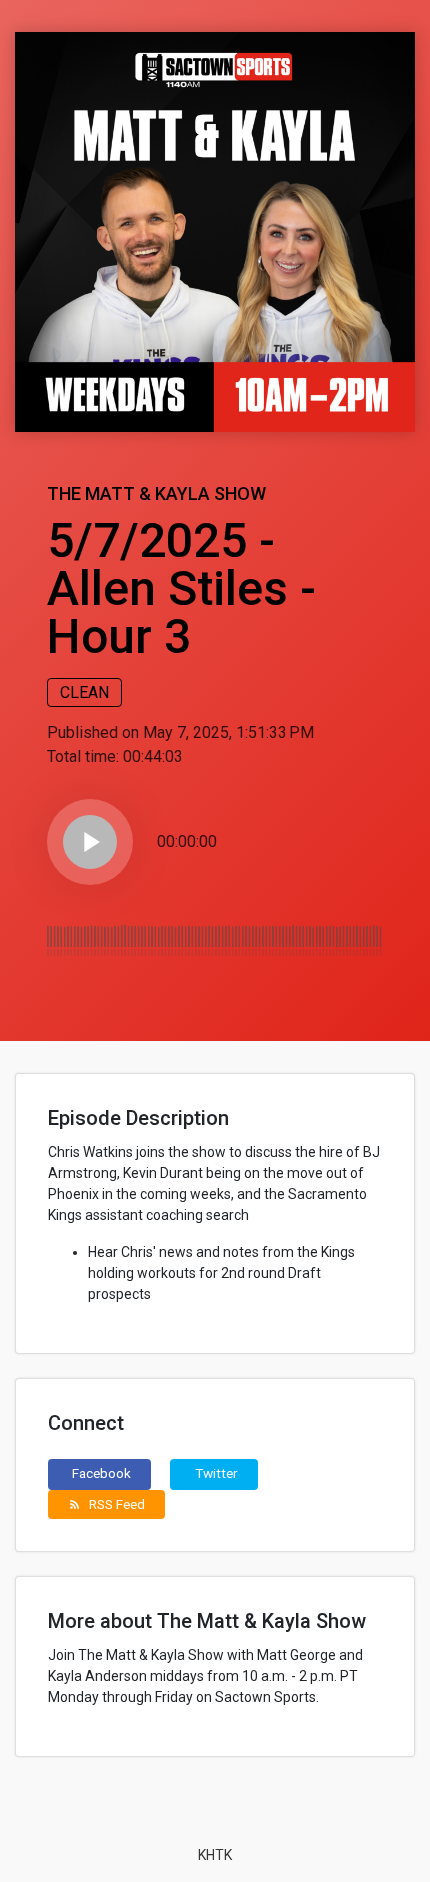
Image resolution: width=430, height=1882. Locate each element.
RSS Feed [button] (106, 1504)
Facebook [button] (101, 1473)
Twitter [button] (216, 1473)
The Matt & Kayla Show (156, 493)
